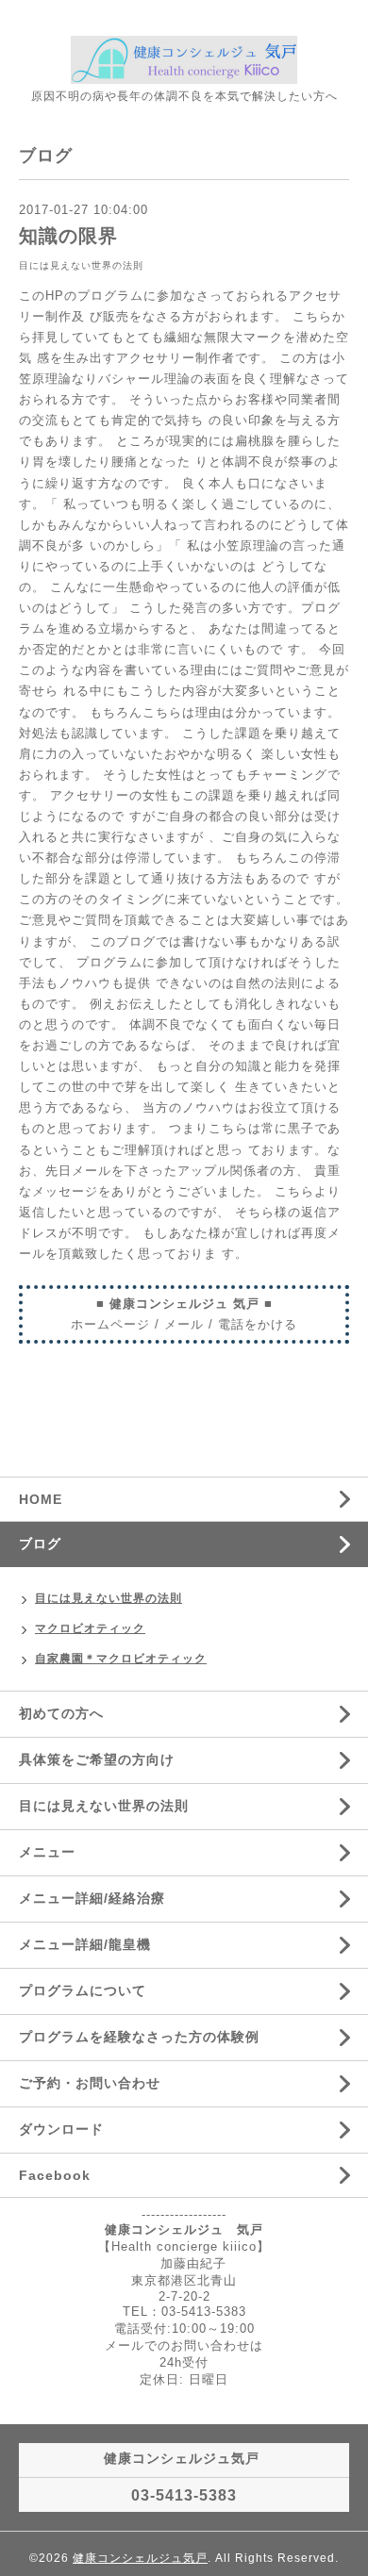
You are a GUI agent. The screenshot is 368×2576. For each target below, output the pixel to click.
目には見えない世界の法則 (81, 265)
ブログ (40, 1544)
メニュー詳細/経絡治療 (92, 1898)
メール (184, 1324)
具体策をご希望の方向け (97, 1759)
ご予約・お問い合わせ (90, 2083)
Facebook (55, 2175)
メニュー (47, 1852)
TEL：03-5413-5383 (184, 2312)
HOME (41, 1499)
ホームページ (110, 1324)
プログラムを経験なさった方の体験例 (139, 2037)
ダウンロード (61, 2129)
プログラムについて (83, 1990)
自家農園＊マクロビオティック (121, 1659)
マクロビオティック (90, 1628)
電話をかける (258, 1324)
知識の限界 (68, 236)
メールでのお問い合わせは (184, 2345)
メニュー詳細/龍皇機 (85, 1944)
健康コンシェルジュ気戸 (140, 2558)
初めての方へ (61, 1713)
